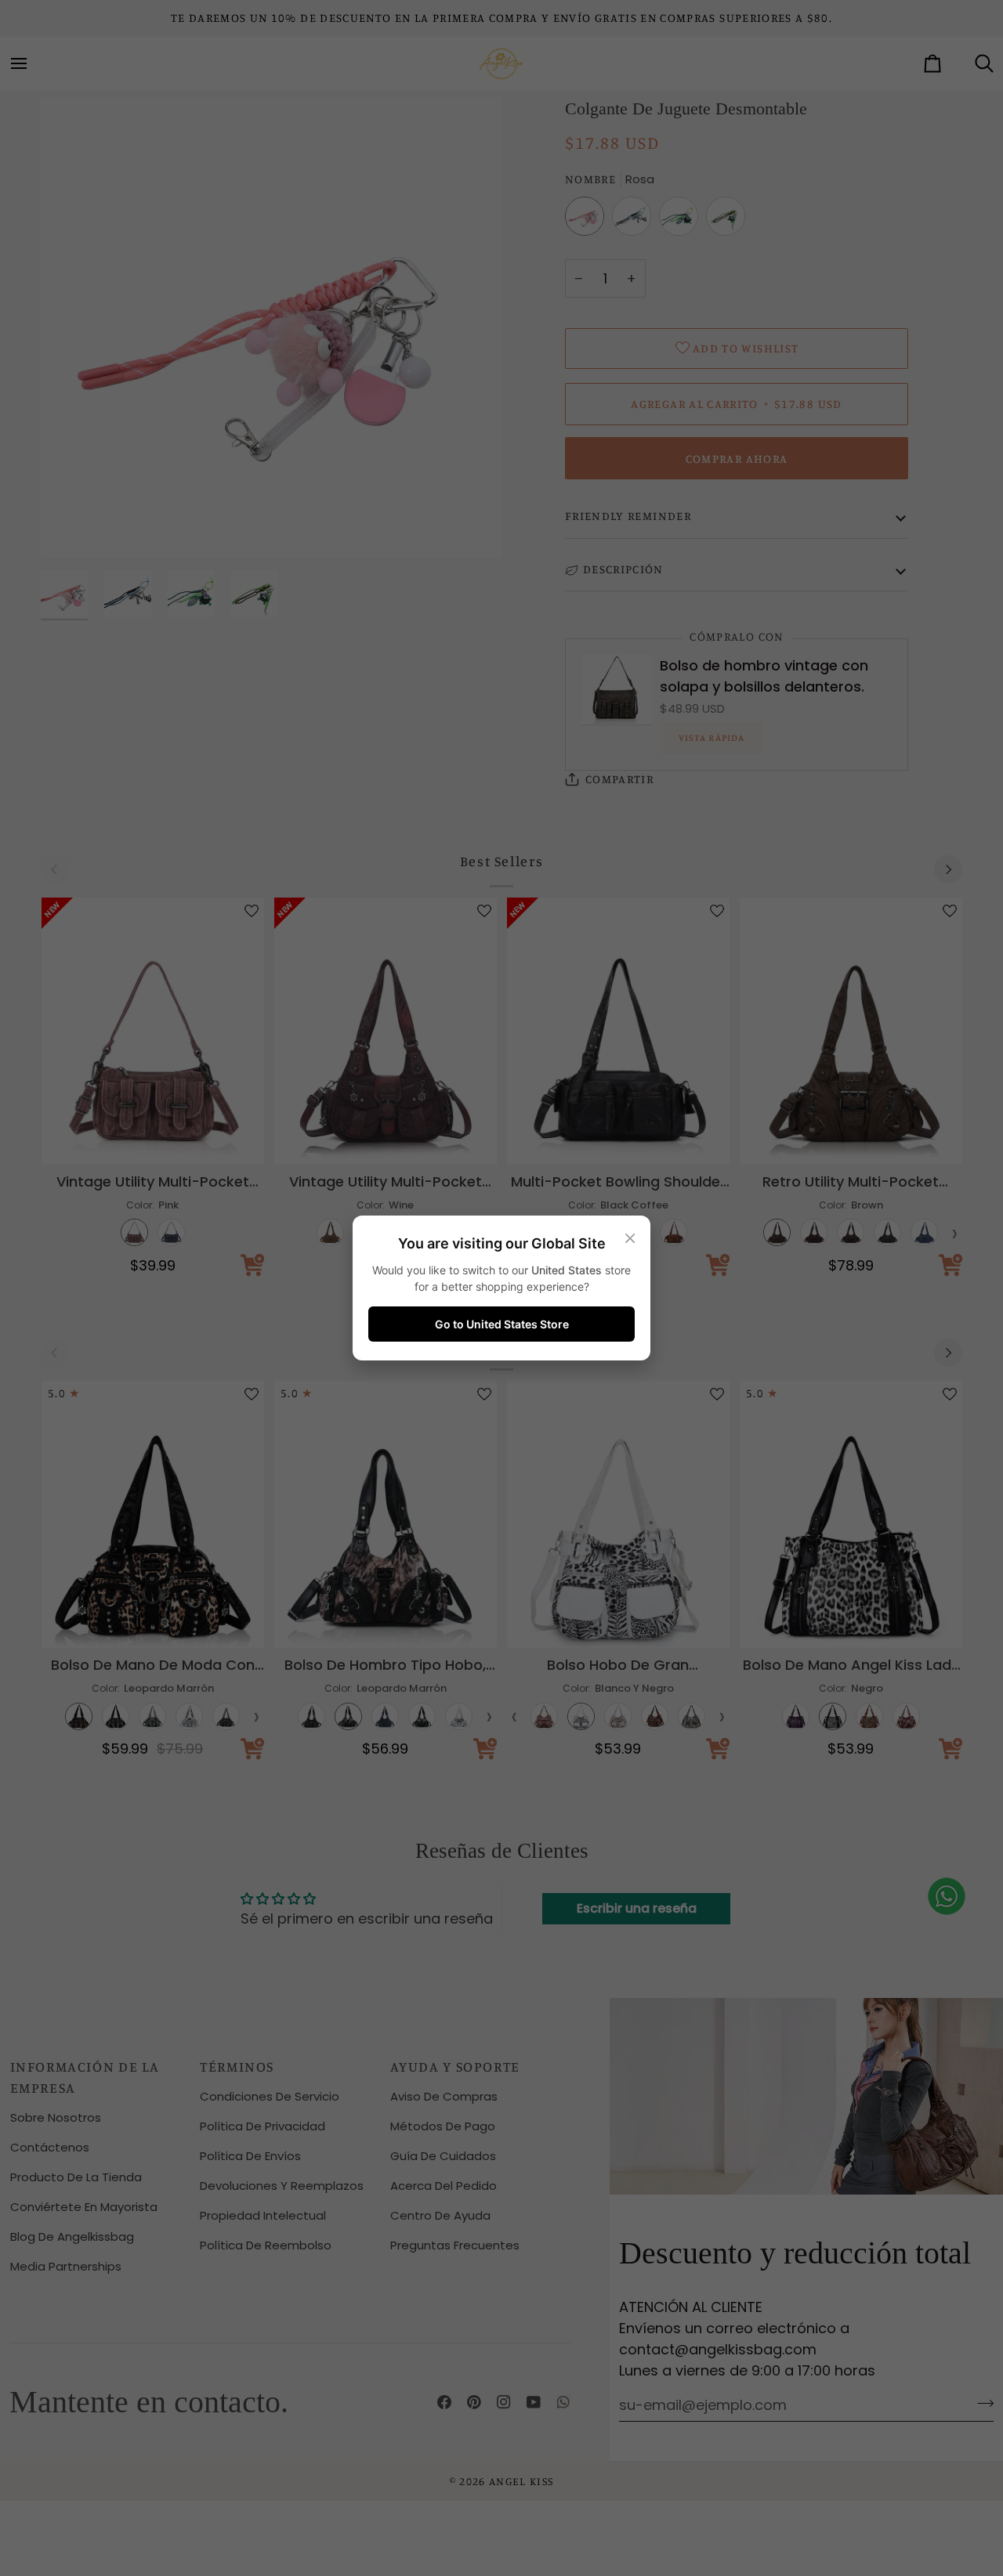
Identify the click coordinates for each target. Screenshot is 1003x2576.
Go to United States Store (502, 1324)
